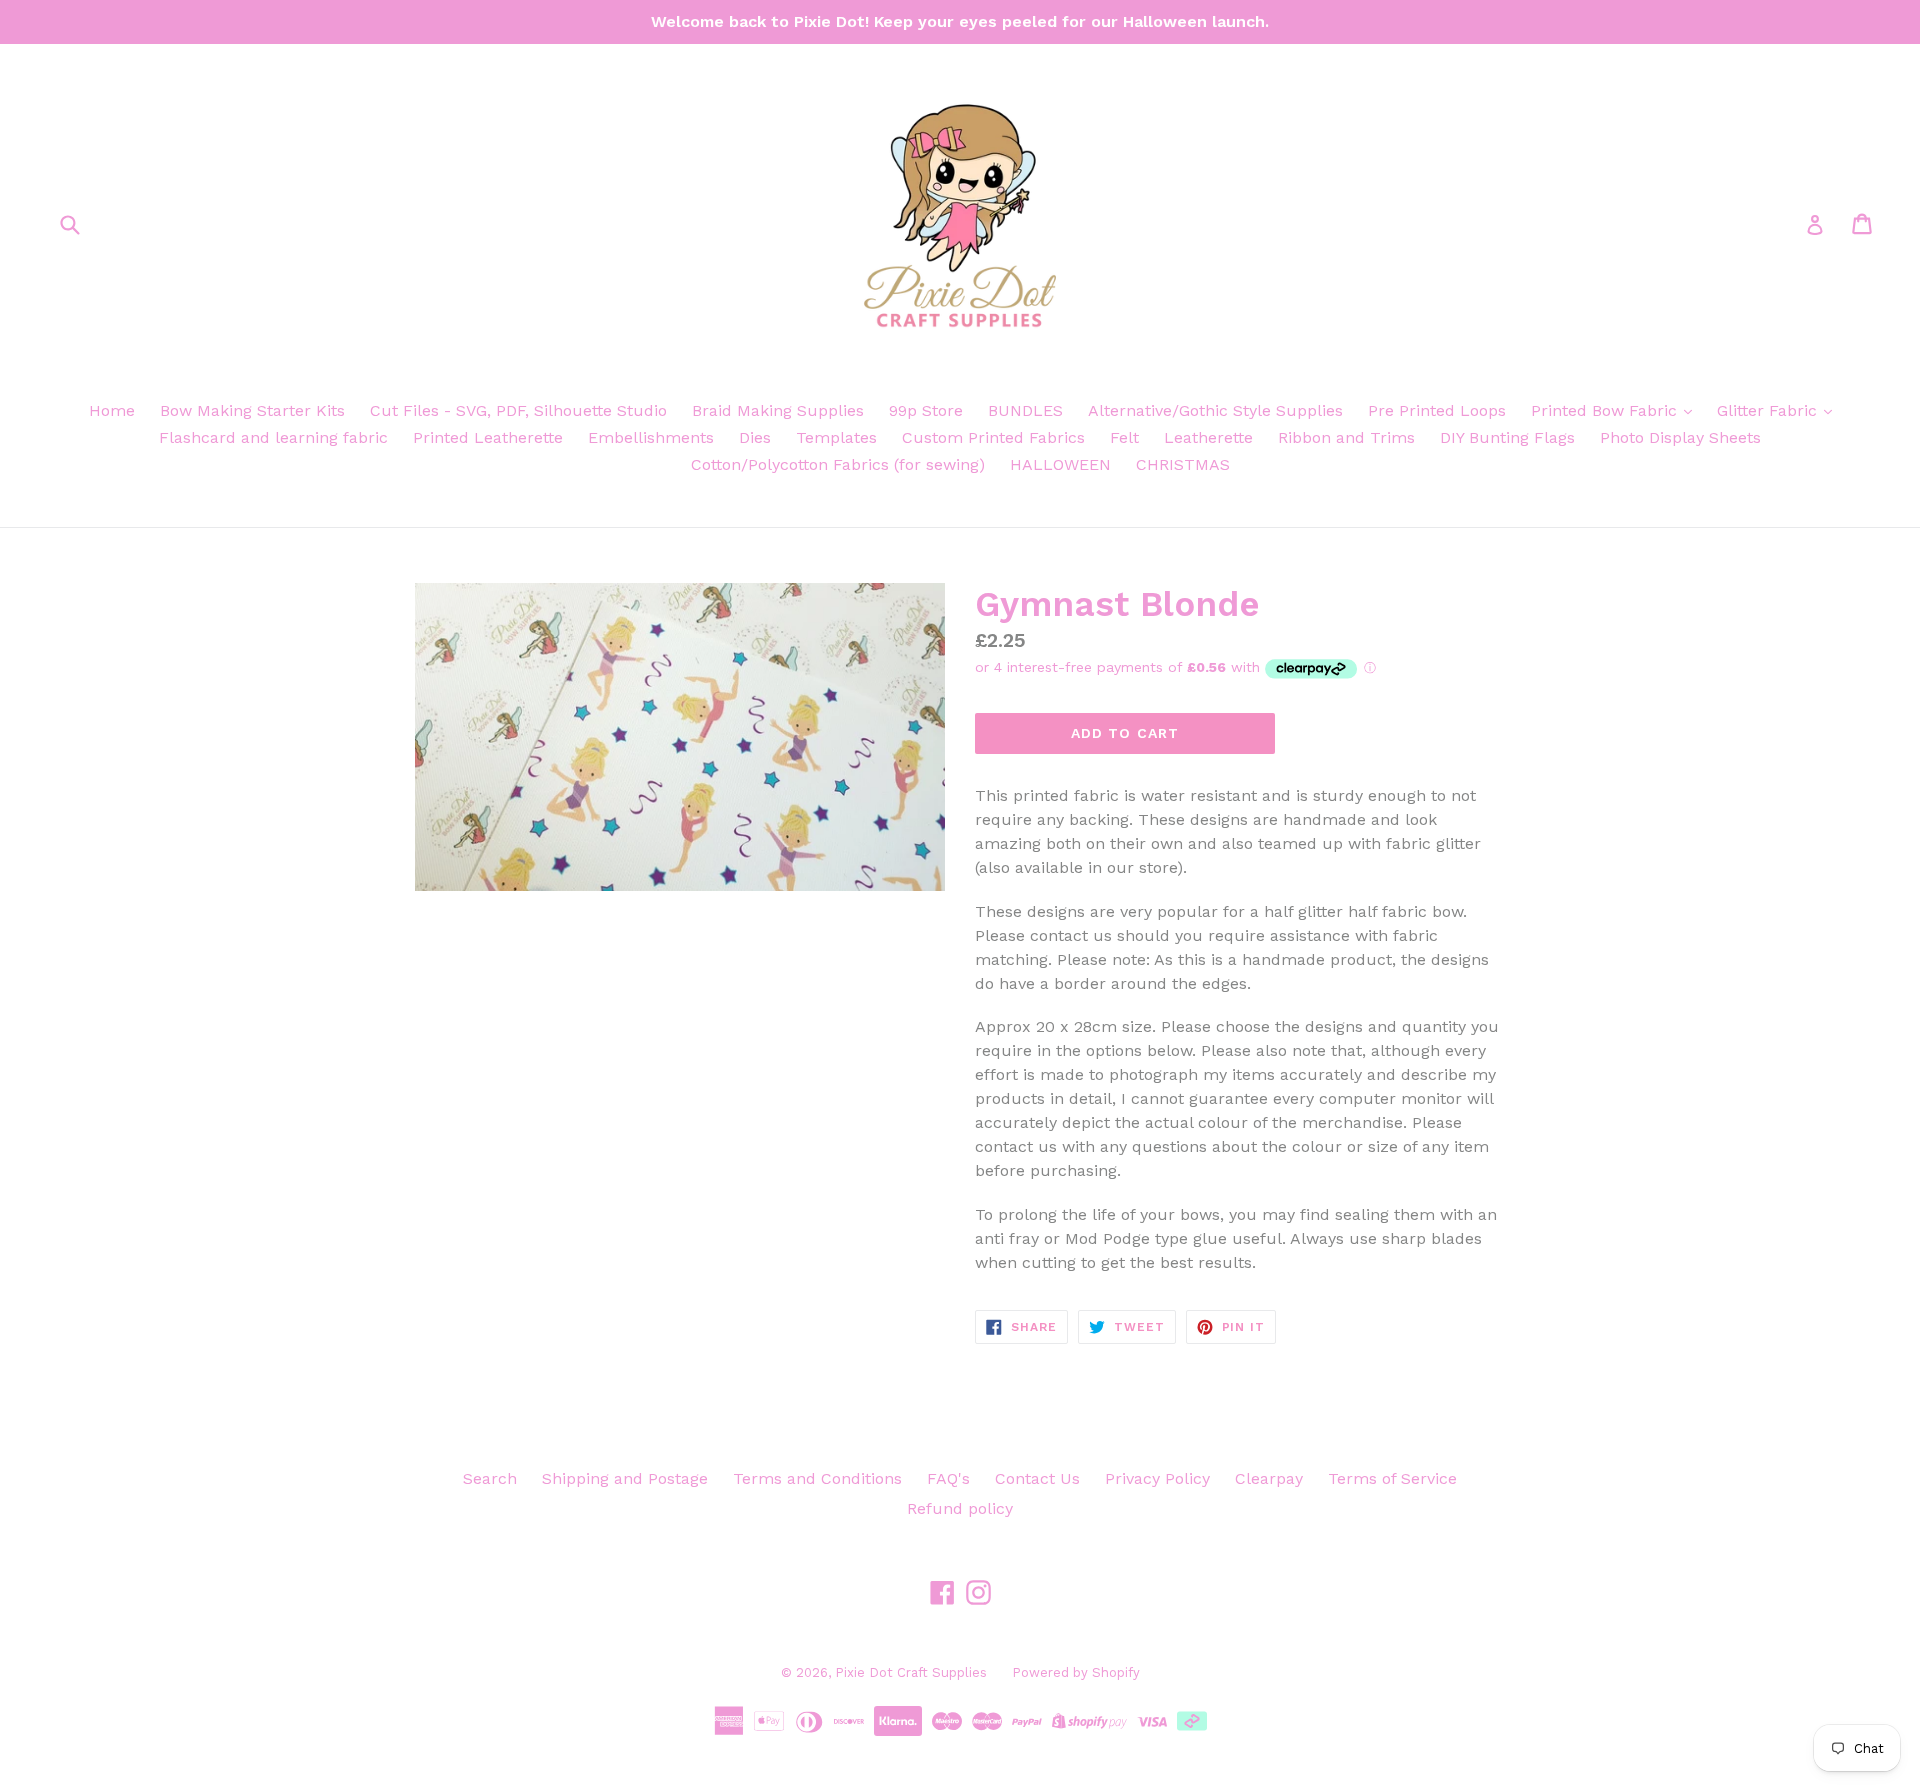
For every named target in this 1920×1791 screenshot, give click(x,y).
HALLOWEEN (1060, 464)
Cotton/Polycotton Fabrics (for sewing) (838, 464)
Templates (836, 437)
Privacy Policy (1157, 1478)
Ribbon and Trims (1346, 437)
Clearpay (1269, 1478)
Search (490, 1478)
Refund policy (960, 1508)
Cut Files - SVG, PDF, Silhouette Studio (518, 410)
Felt (1124, 437)
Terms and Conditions (817, 1478)
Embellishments (651, 437)
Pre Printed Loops (1437, 410)
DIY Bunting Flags (1507, 437)
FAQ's (948, 1478)
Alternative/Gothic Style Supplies (1215, 410)
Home (112, 410)
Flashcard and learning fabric (273, 437)
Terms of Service (1392, 1478)
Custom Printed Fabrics (993, 437)
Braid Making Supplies (778, 410)
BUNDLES (1025, 410)
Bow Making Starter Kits (252, 410)
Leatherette (1208, 437)
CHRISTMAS (1183, 464)
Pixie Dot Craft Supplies (911, 1672)
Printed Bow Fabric (1606, 410)
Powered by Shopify (1076, 1672)
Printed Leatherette (488, 437)
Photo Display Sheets (1680, 437)
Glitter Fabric (1769, 410)
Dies (755, 437)
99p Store (926, 410)
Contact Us (1037, 1478)
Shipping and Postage (625, 1478)
